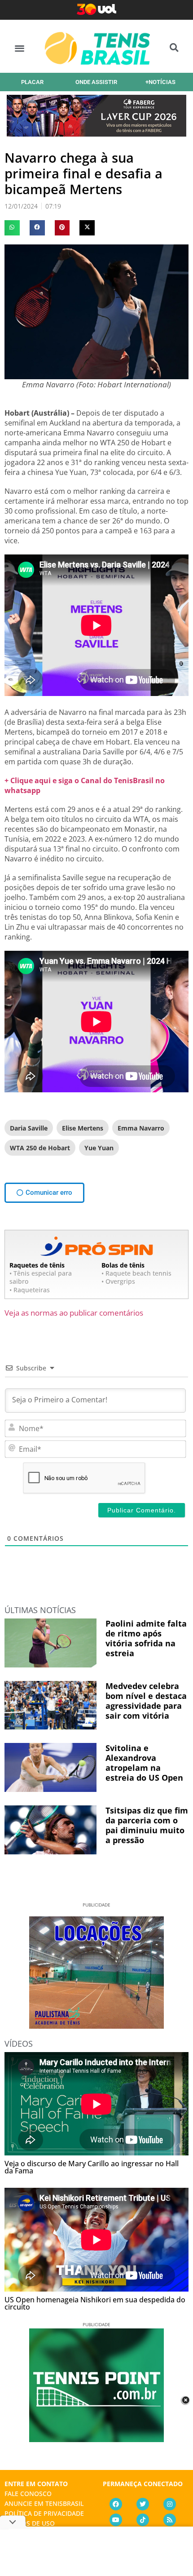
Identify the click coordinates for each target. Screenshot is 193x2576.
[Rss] (170, 2520)
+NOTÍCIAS (160, 82)
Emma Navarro (141, 1128)
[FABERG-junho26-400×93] (96, 133)
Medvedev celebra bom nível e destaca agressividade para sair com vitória (146, 1701)
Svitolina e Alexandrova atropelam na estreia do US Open (144, 1763)
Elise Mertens (83, 1128)
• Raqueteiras (30, 1290)
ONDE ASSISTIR (96, 82)
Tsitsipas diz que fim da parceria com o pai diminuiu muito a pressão (147, 1825)
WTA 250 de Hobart (40, 1148)
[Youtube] (116, 2520)
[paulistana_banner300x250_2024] (96, 2026)
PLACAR (32, 82)
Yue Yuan (99, 1148)
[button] (20, 48)
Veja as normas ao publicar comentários (74, 1313)
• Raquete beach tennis (136, 1273)
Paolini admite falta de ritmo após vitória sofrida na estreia (146, 1638)
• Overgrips (118, 1281)
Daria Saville (29, 1128)
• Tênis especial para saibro (41, 1277)
